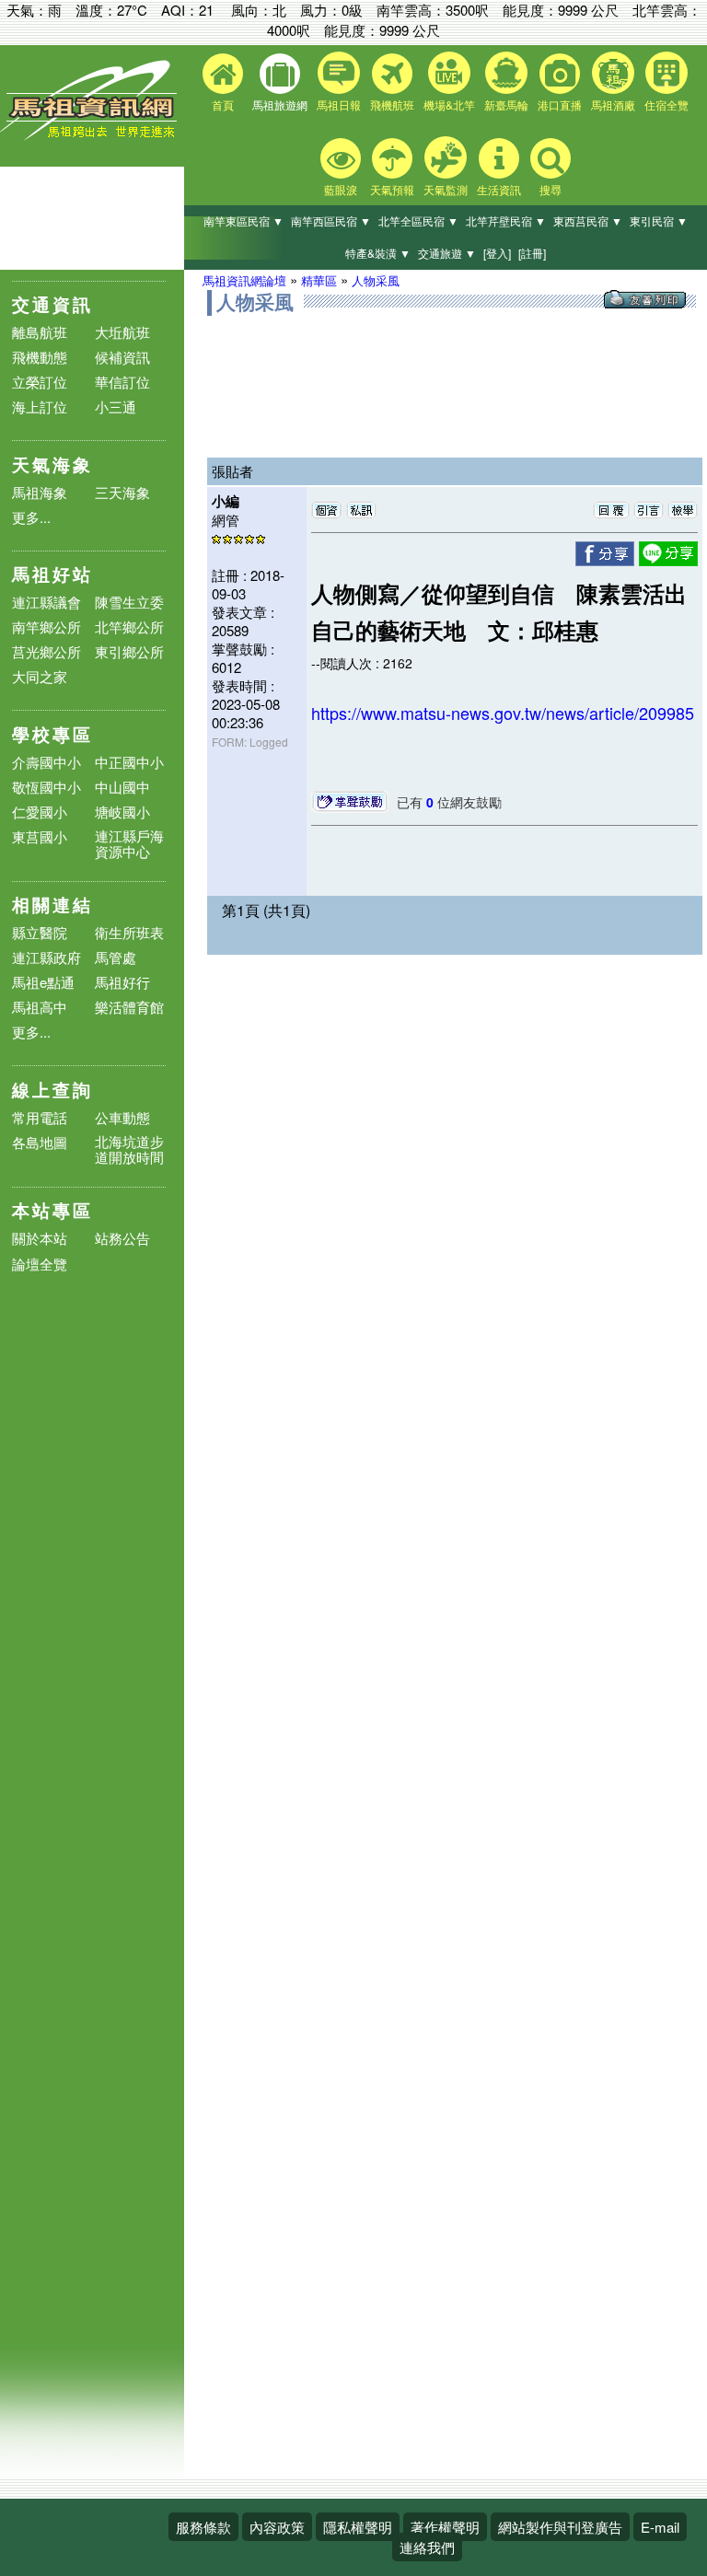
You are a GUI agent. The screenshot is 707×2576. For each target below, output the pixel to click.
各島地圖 (40, 1142)
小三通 (116, 406)
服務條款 (203, 2527)
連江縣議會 (46, 602)
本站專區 (52, 1210)
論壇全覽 (40, 1265)
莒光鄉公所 (46, 651)
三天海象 (122, 492)
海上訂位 (40, 406)
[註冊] (532, 253)
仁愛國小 (40, 812)
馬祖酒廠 (613, 104)
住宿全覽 (666, 104)
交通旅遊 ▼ (447, 253)
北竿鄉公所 (129, 627)
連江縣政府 (46, 957)
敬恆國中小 (46, 787)
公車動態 (122, 1117)
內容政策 (277, 2527)
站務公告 (122, 1239)
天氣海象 (52, 464)
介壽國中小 (46, 762)
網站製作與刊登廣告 (560, 2527)
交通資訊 (52, 304)
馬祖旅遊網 (280, 104)
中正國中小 (129, 762)
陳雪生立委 (129, 602)
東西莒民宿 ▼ (588, 220)
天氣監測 (446, 189)
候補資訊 (122, 357)
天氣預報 (392, 189)
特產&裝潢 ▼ (378, 253)
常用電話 (40, 1117)
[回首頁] (92, 136)
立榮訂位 (40, 382)
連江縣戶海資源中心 (129, 843)
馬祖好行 (122, 982)
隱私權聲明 (358, 2527)
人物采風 (376, 280)
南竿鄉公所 (46, 627)
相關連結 (52, 905)
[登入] (497, 253)
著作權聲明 (445, 2527)
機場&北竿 (449, 104)
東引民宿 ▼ (659, 220)
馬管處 (116, 957)
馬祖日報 (339, 104)
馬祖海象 (40, 492)
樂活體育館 (129, 1007)
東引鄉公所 (129, 651)
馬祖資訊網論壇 (244, 280)
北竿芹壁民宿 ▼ (506, 220)
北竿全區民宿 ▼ (418, 220)
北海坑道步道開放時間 (129, 1149)
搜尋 (551, 189)
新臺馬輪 (506, 104)
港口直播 (560, 104)
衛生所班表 (129, 932)
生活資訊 (499, 189)
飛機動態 (40, 357)
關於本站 (40, 1239)
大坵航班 (122, 332)
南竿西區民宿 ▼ (331, 220)
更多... (31, 517)
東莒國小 (40, 836)
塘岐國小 (122, 812)
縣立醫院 (40, 932)
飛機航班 (392, 104)
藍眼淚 (341, 189)
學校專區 (52, 734)
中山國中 (122, 787)
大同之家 (40, 676)
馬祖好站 (52, 574)
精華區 (319, 280)
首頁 (223, 104)
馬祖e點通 (43, 982)
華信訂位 (122, 382)
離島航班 (40, 332)
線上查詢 (52, 1090)
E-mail (660, 2527)
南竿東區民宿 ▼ (243, 220)
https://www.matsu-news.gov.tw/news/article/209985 (503, 713)
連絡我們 (427, 2547)
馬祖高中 (40, 1007)
